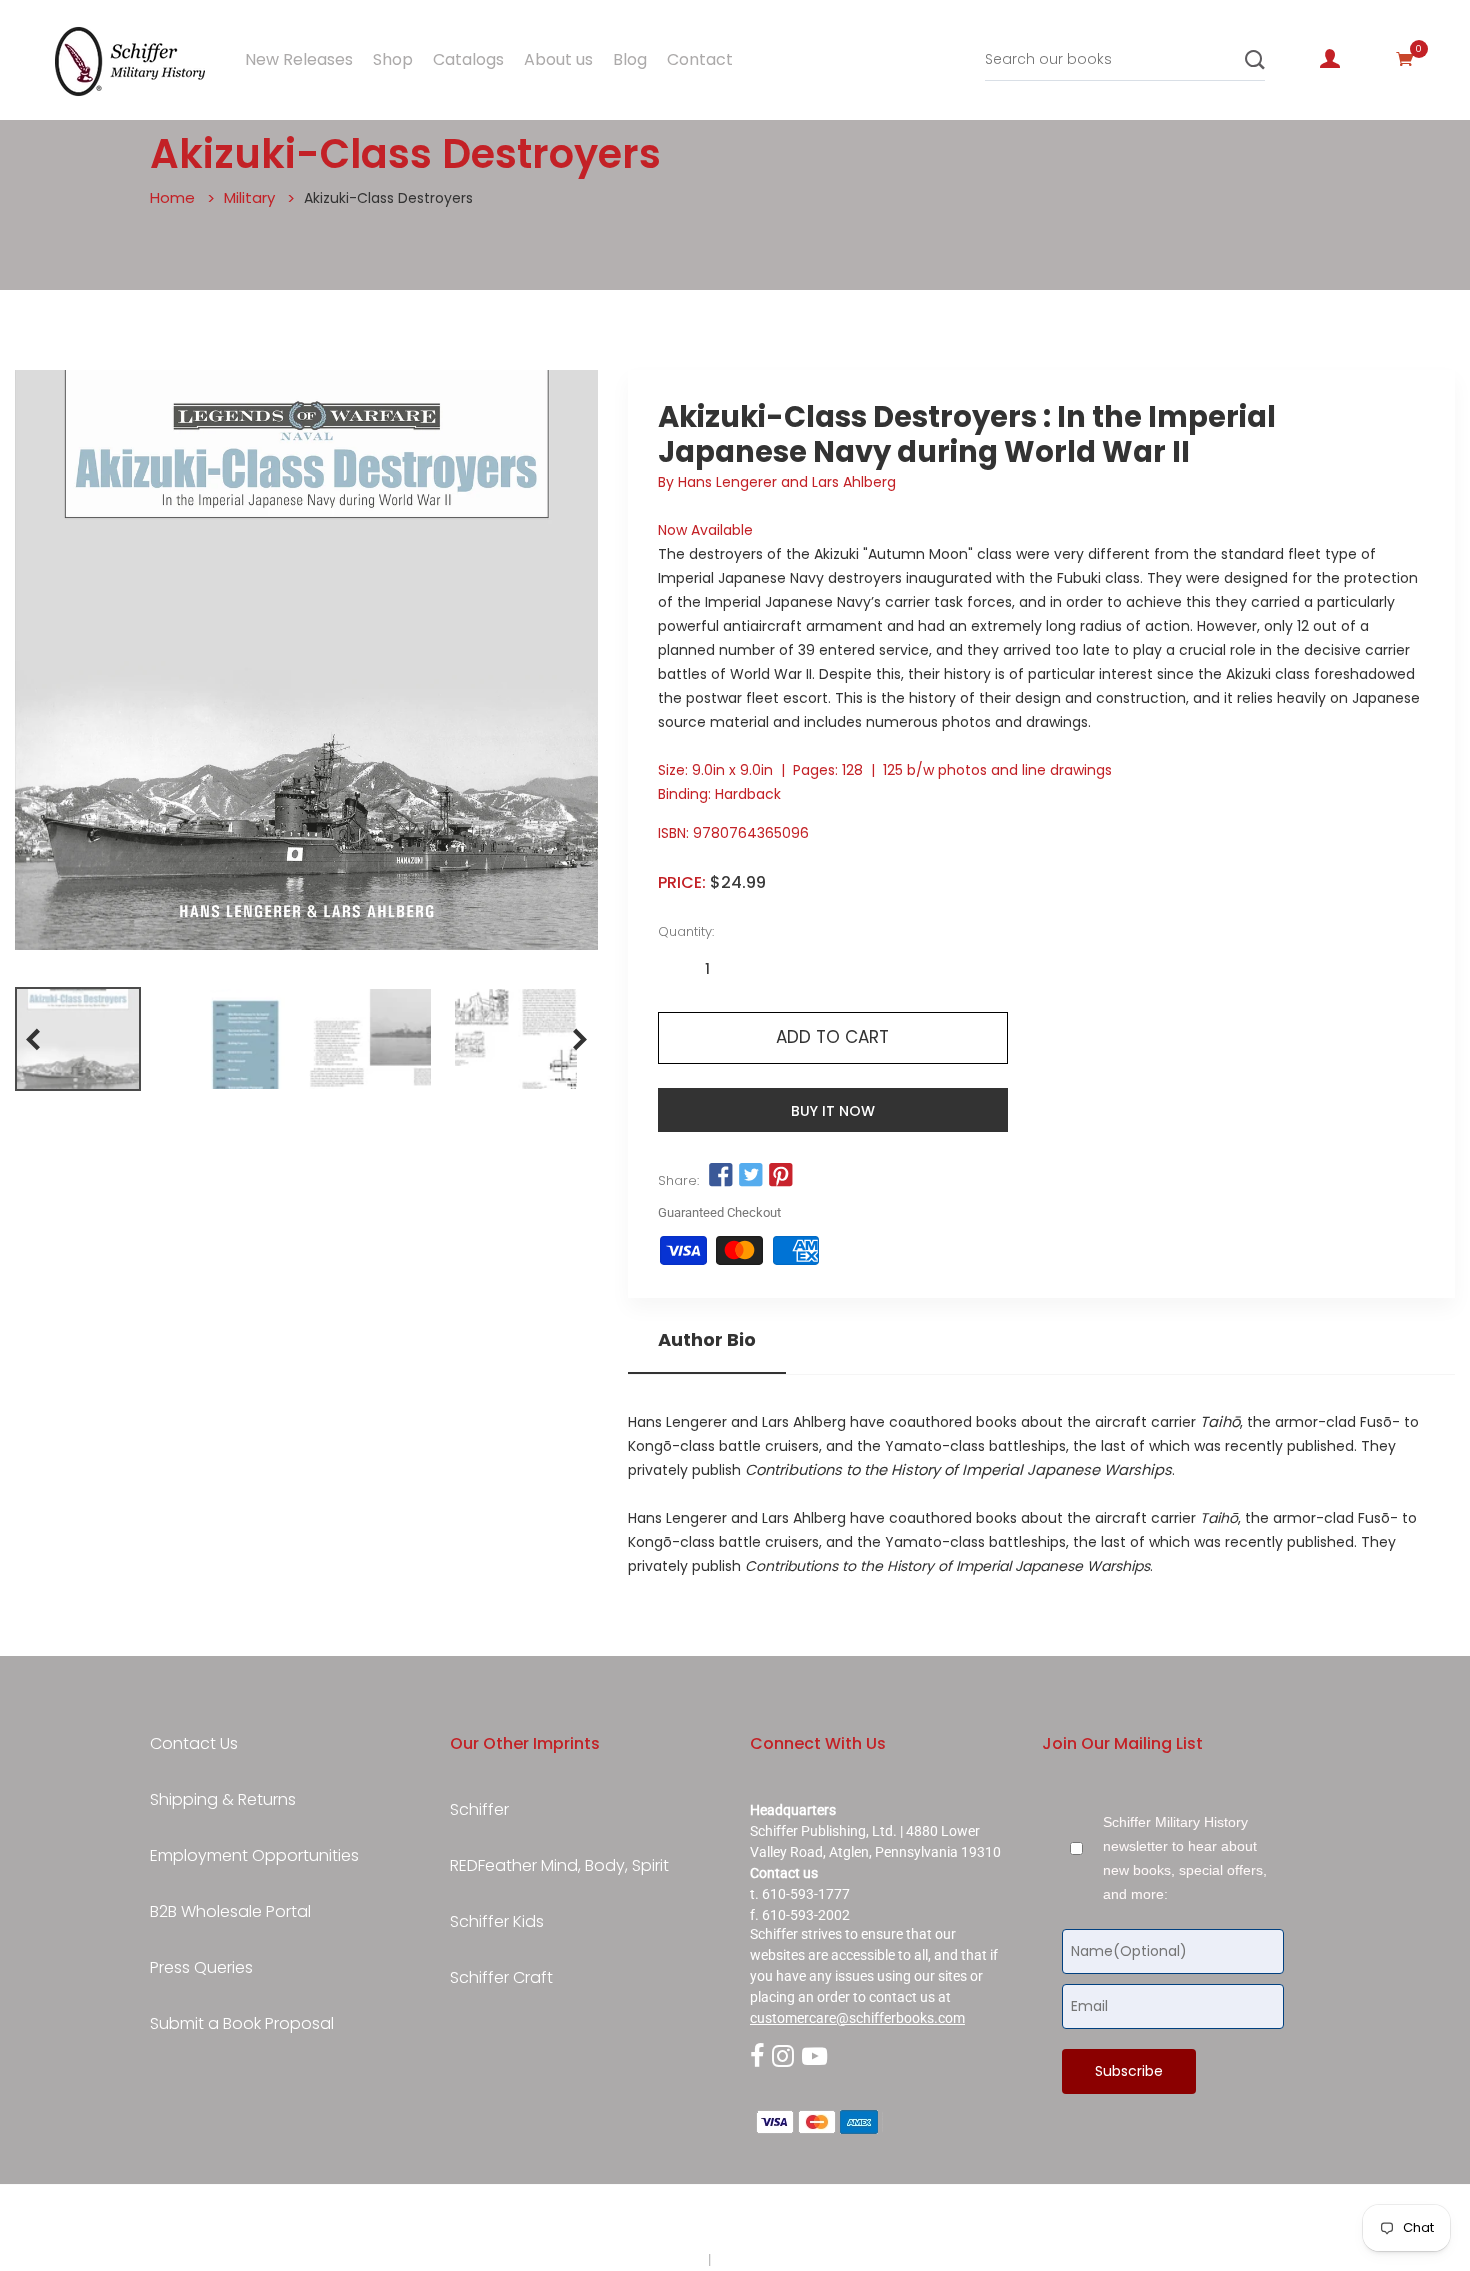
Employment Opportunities (254, 1856)
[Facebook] (757, 2057)
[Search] (1255, 60)
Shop (393, 59)
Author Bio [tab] (707, 1340)
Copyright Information (783, 2259)
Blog (630, 59)
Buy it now (833, 1111)
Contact (700, 59)
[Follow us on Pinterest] (781, 1176)
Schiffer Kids (497, 1922)
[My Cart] (1405, 59)
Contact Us (194, 1744)
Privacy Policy (662, 2259)
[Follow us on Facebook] (721, 1176)
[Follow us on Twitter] (751, 1176)
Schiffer (479, 1810)
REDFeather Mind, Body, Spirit (559, 1866)
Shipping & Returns (223, 1800)
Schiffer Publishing (788, 2220)
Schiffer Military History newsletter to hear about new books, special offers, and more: (1185, 1858)
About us (558, 59)
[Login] (1330, 59)
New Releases (299, 59)
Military (249, 197)
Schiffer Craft (501, 1978)
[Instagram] (783, 2057)
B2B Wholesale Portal (230, 1912)
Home (172, 197)
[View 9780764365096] (78, 1039)
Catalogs (468, 59)
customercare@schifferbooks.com (857, 2018)
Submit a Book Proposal (242, 2024)
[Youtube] (814, 2057)
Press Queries (201, 1968)
